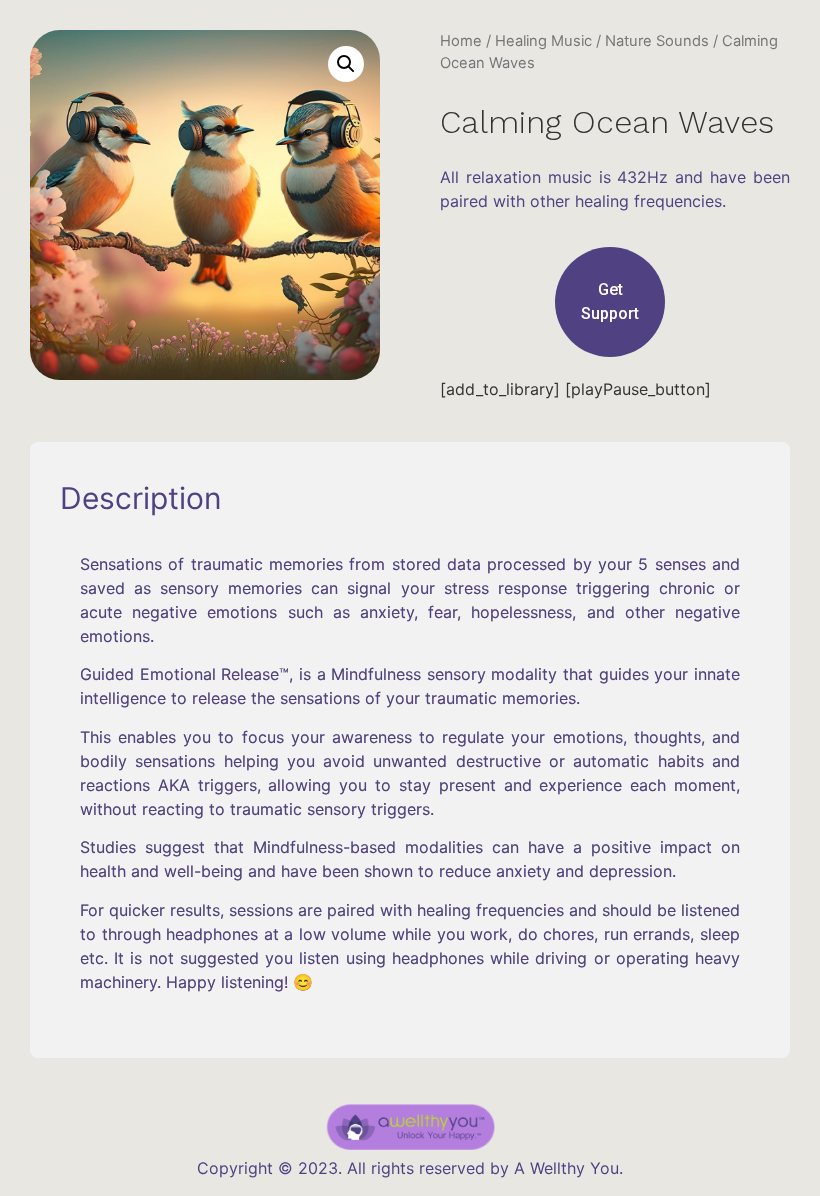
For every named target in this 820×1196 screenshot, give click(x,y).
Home (461, 41)
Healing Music (543, 41)
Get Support (610, 301)
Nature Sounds (657, 41)
